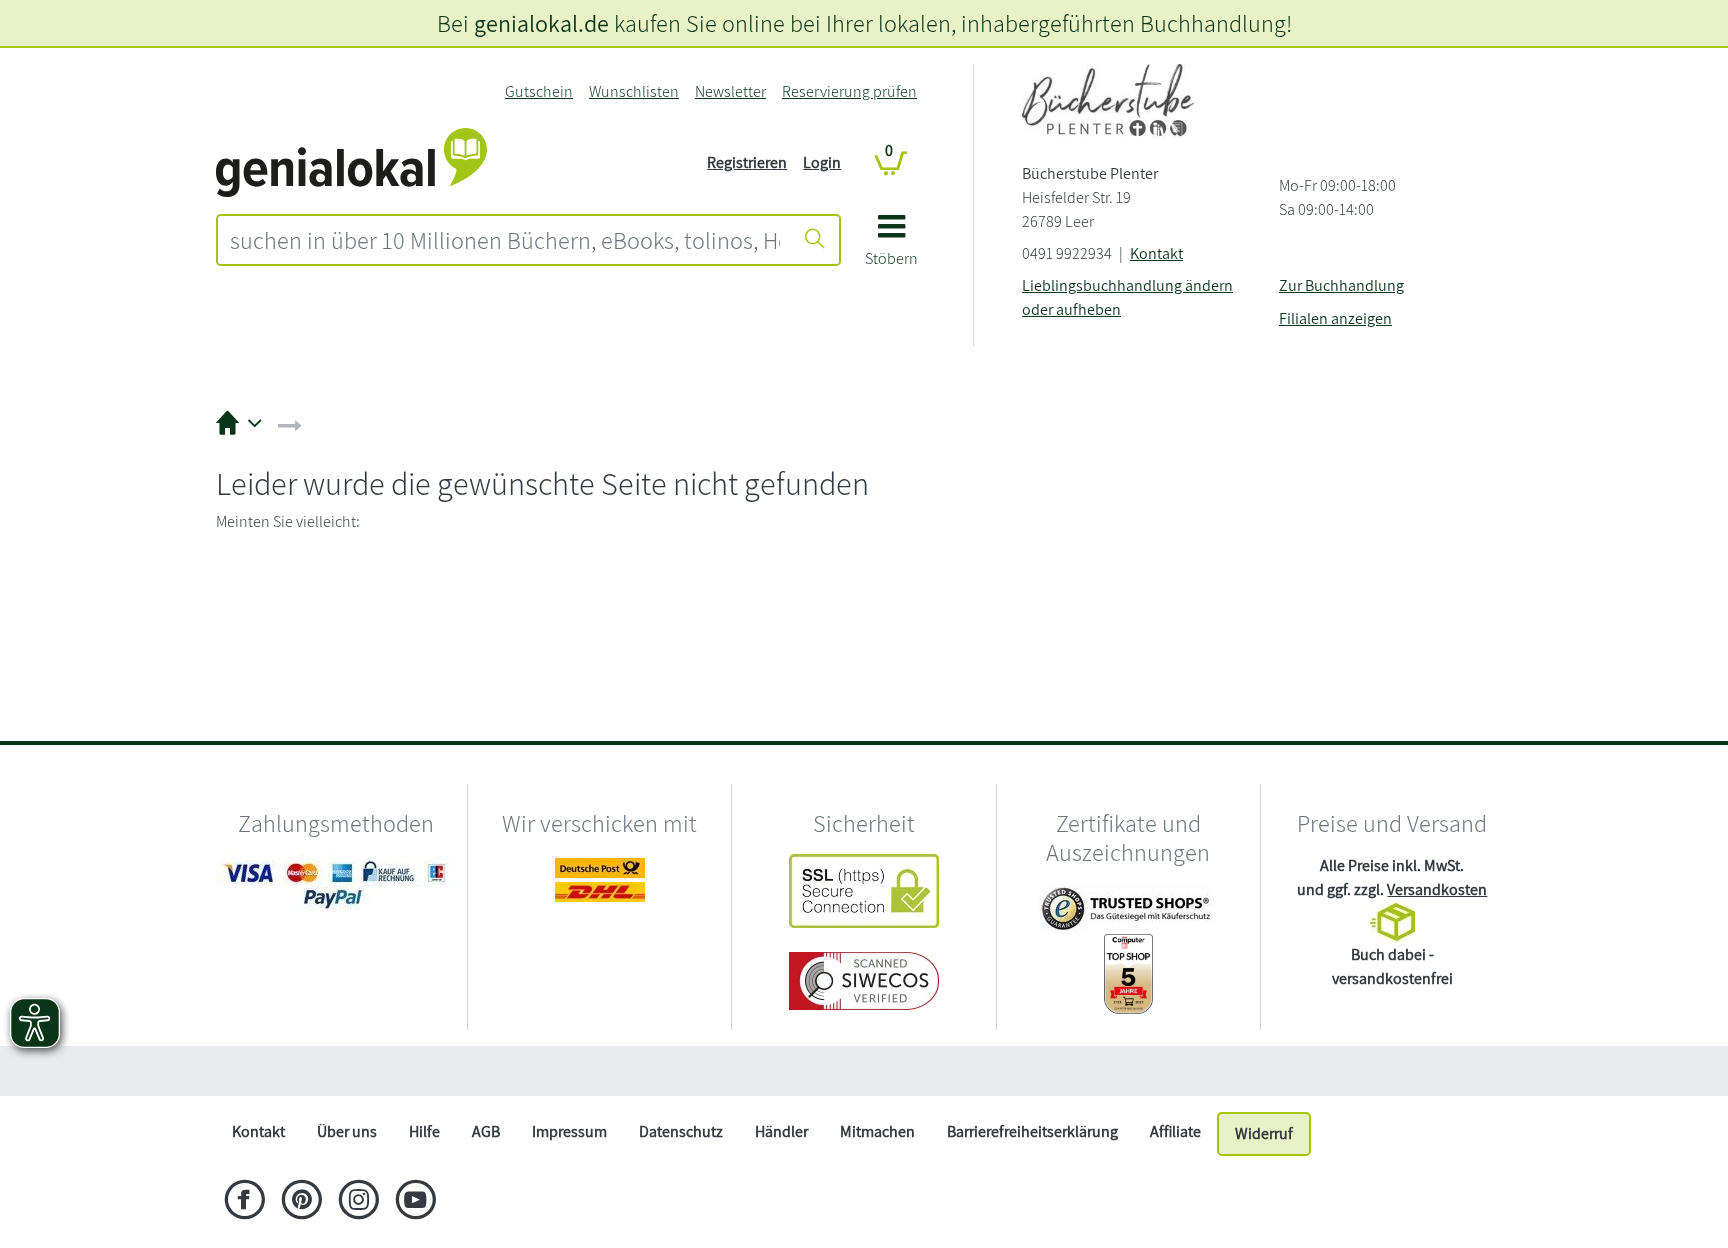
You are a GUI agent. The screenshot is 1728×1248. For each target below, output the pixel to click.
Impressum (569, 1131)
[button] (891, 247)
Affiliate (1175, 1131)
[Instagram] (358, 1202)
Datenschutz (681, 1131)
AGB (486, 1131)
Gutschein (539, 91)
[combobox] (505, 240)
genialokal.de (541, 23)
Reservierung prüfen (849, 91)
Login (822, 162)
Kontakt (1156, 253)
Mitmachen (877, 1131)
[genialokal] (351, 161)
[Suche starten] (815, 240)
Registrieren (747, 162)
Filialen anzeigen (1335, 318)
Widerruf (1264, 1133)
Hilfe (424, 1131)
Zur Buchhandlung (1341, 285)
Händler (781, 1131)
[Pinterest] (301, 1202)
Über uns (347, 1131)
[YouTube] (415, 1202)
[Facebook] (244, 1202)
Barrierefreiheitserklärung (1032, 1131)
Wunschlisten (634, 91)
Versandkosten (1437, 889)
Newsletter (730, 91)
